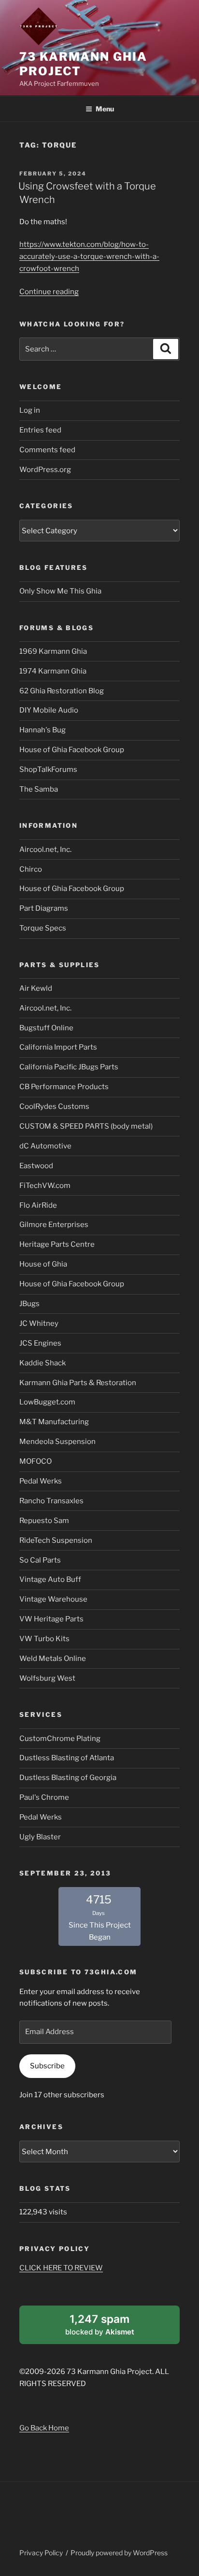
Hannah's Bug (43, 730)
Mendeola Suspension (57, 1442)
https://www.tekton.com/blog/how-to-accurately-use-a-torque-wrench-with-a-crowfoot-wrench (89, 256)
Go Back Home (44, 2428)
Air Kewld (36, 988)
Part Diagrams (44, 908)
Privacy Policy (41, 2553)
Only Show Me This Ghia (60, 591)
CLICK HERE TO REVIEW (61, 2268)
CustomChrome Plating (60, 1739)
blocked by (112, 2328)
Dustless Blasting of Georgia (68, 1778)
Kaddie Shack (43, 1363)
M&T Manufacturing (54, 1422)
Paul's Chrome (44, 1797)
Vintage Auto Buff (50, 1579)
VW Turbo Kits (44, 1639)
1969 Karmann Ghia (53, 651)
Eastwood (36, 1166)
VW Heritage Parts (51, 1619)
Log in (30, 410)
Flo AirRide (38, 1205)
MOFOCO (36, 1461)
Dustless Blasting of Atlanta (67, 1758)
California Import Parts (58, 1047)
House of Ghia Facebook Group (72, 750)
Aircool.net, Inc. (45, 850)
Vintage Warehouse (53, 1599)
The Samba (39, 789)
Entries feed (40, 430)
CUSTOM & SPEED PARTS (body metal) (86, 1126)
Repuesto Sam (44, 1521)
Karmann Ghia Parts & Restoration (78, 1383)
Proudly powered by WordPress (119, 2553)
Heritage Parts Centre (57, 1244)
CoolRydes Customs (54, 1106)
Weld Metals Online (53, 1659)
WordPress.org (45, 470)
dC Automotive (45, 1146)
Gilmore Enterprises (54, 1225)
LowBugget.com (47, 1402)
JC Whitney (39, 1323)
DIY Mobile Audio (49, 710)
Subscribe (47, 2066)
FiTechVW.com (45, 1186)
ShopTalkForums (48, 769)
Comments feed (47, 450)
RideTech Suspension (56, 1540)
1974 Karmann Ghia (53, 671)
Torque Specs (43, 928)
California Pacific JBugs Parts (69, 1067)
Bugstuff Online (46, 1028)
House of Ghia (43, 1264)
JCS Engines (40, 1343)
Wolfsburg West (47, 1678)
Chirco (31, 869)
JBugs (29, 1304)
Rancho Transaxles (51, 1501)
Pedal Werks (41, 1481)
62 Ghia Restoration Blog (62, 691)
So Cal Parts (40, 1560)
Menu (105, 109)
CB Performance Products (64, 1087)
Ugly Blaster (40, 1837)
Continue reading (49, 292)
